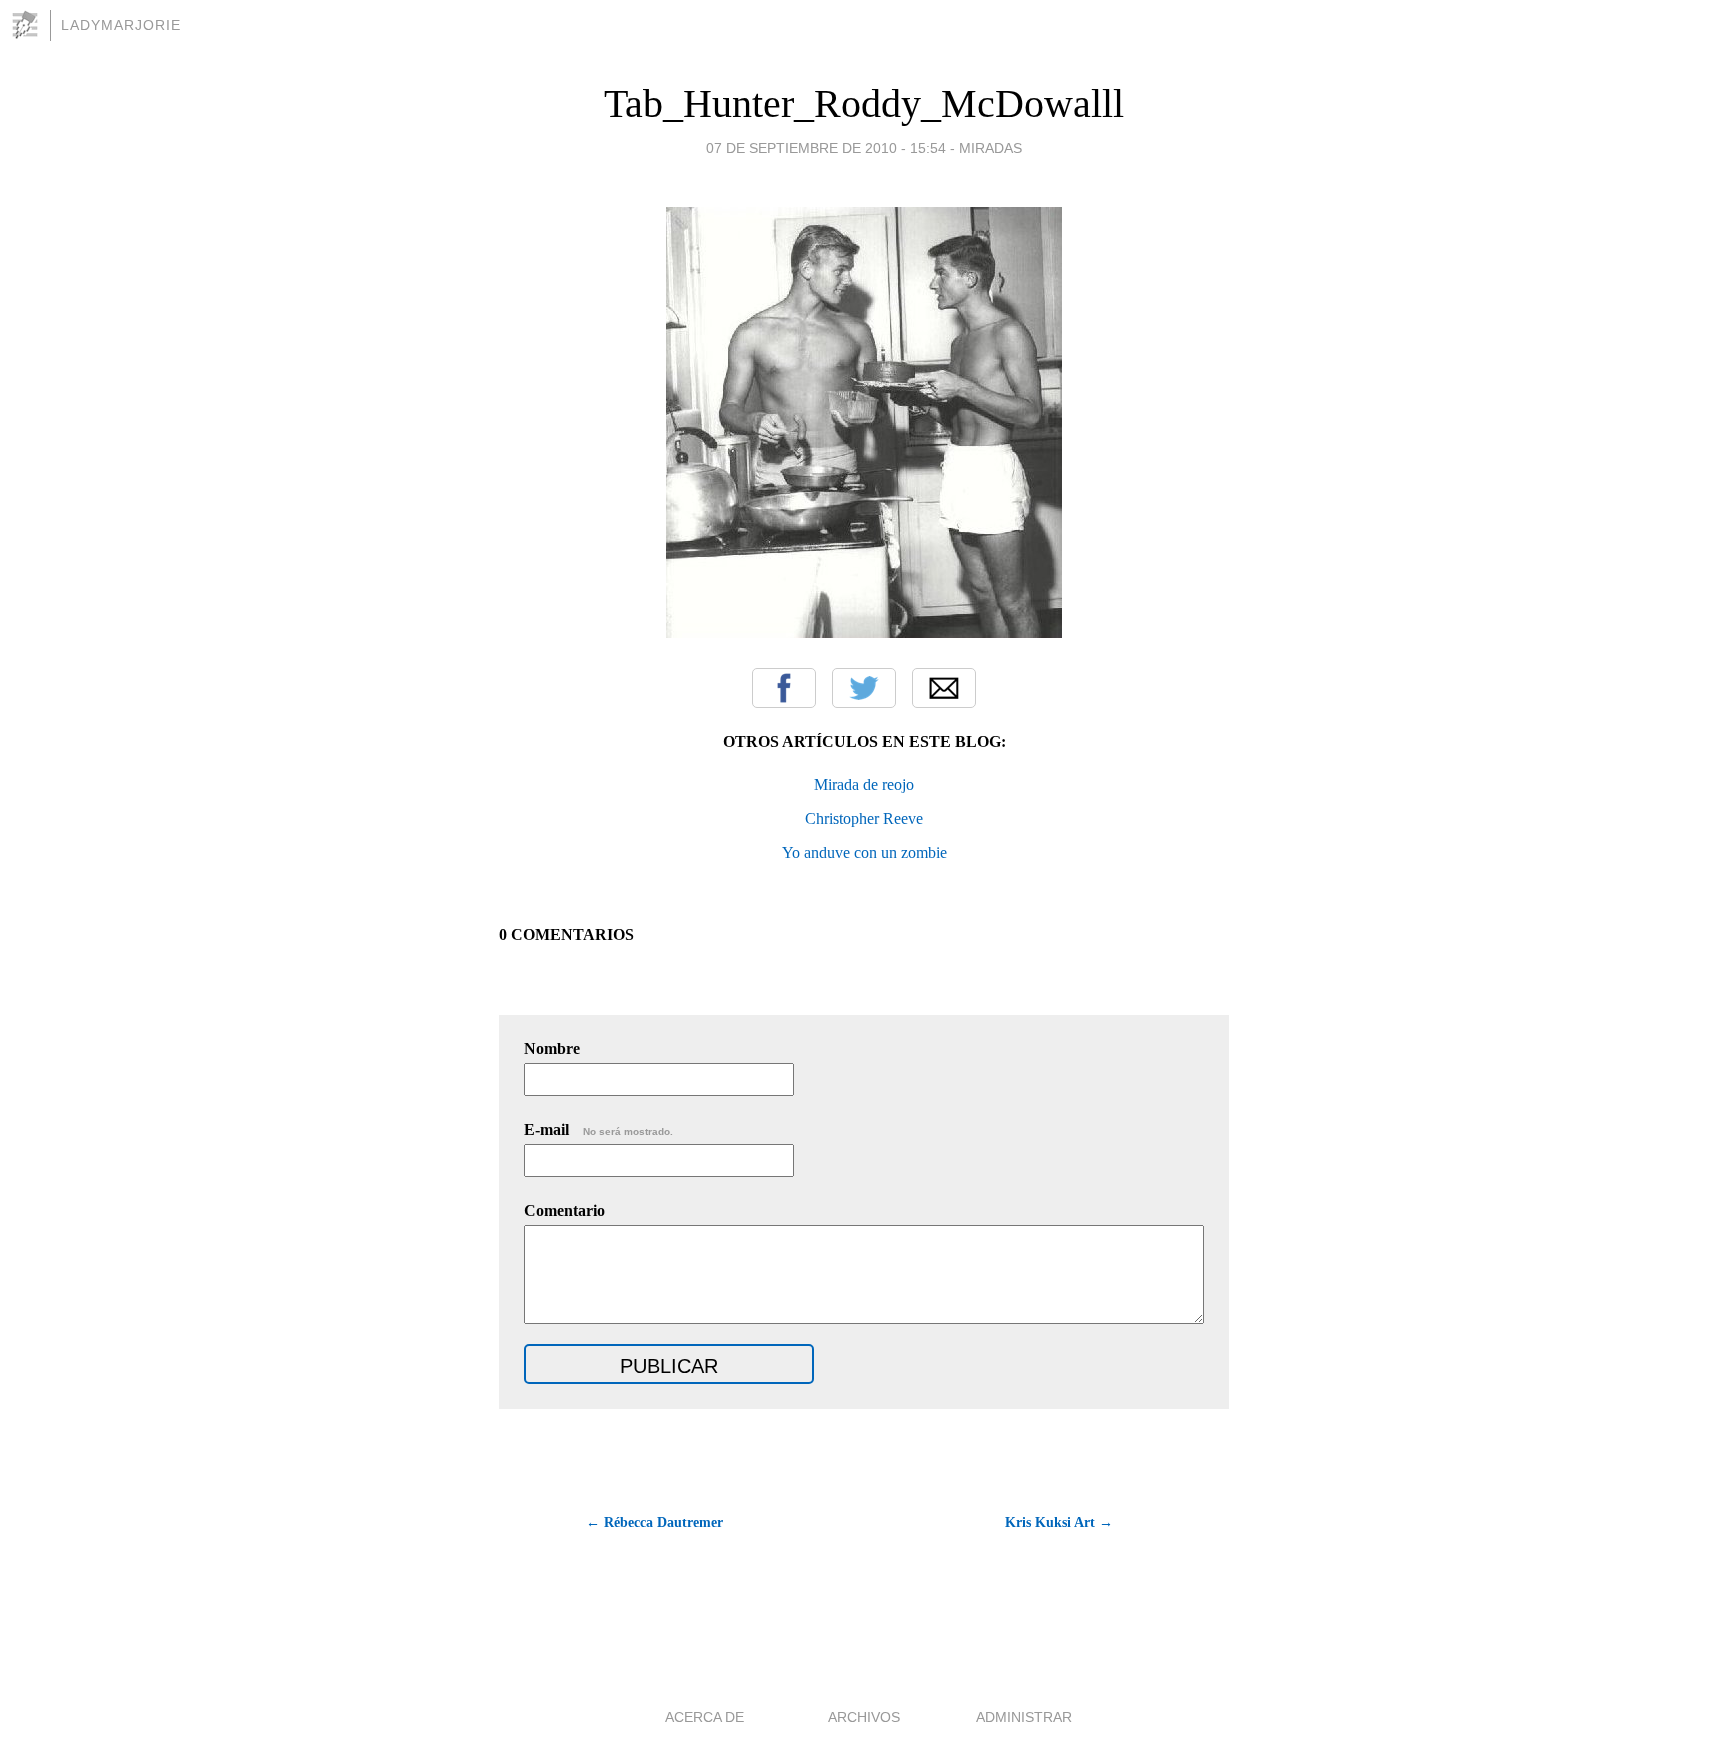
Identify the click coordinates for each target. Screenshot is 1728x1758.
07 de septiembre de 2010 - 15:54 (826, 148)
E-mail (598, 1129)
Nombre (552, 1048)
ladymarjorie (121, 25)
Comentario (564, 1210)
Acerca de (704, 1717)
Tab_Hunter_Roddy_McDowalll (864, 103)
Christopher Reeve (864, 818)
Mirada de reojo (864, 784)
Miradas (990, 148)
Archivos (864, 1717)
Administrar (1024, 1717)
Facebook (784, 688)
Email (944, 688)
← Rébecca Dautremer (654, 1522)
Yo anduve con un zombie (864, 852)
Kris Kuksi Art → (1059, 1522)
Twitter (864, 688)
